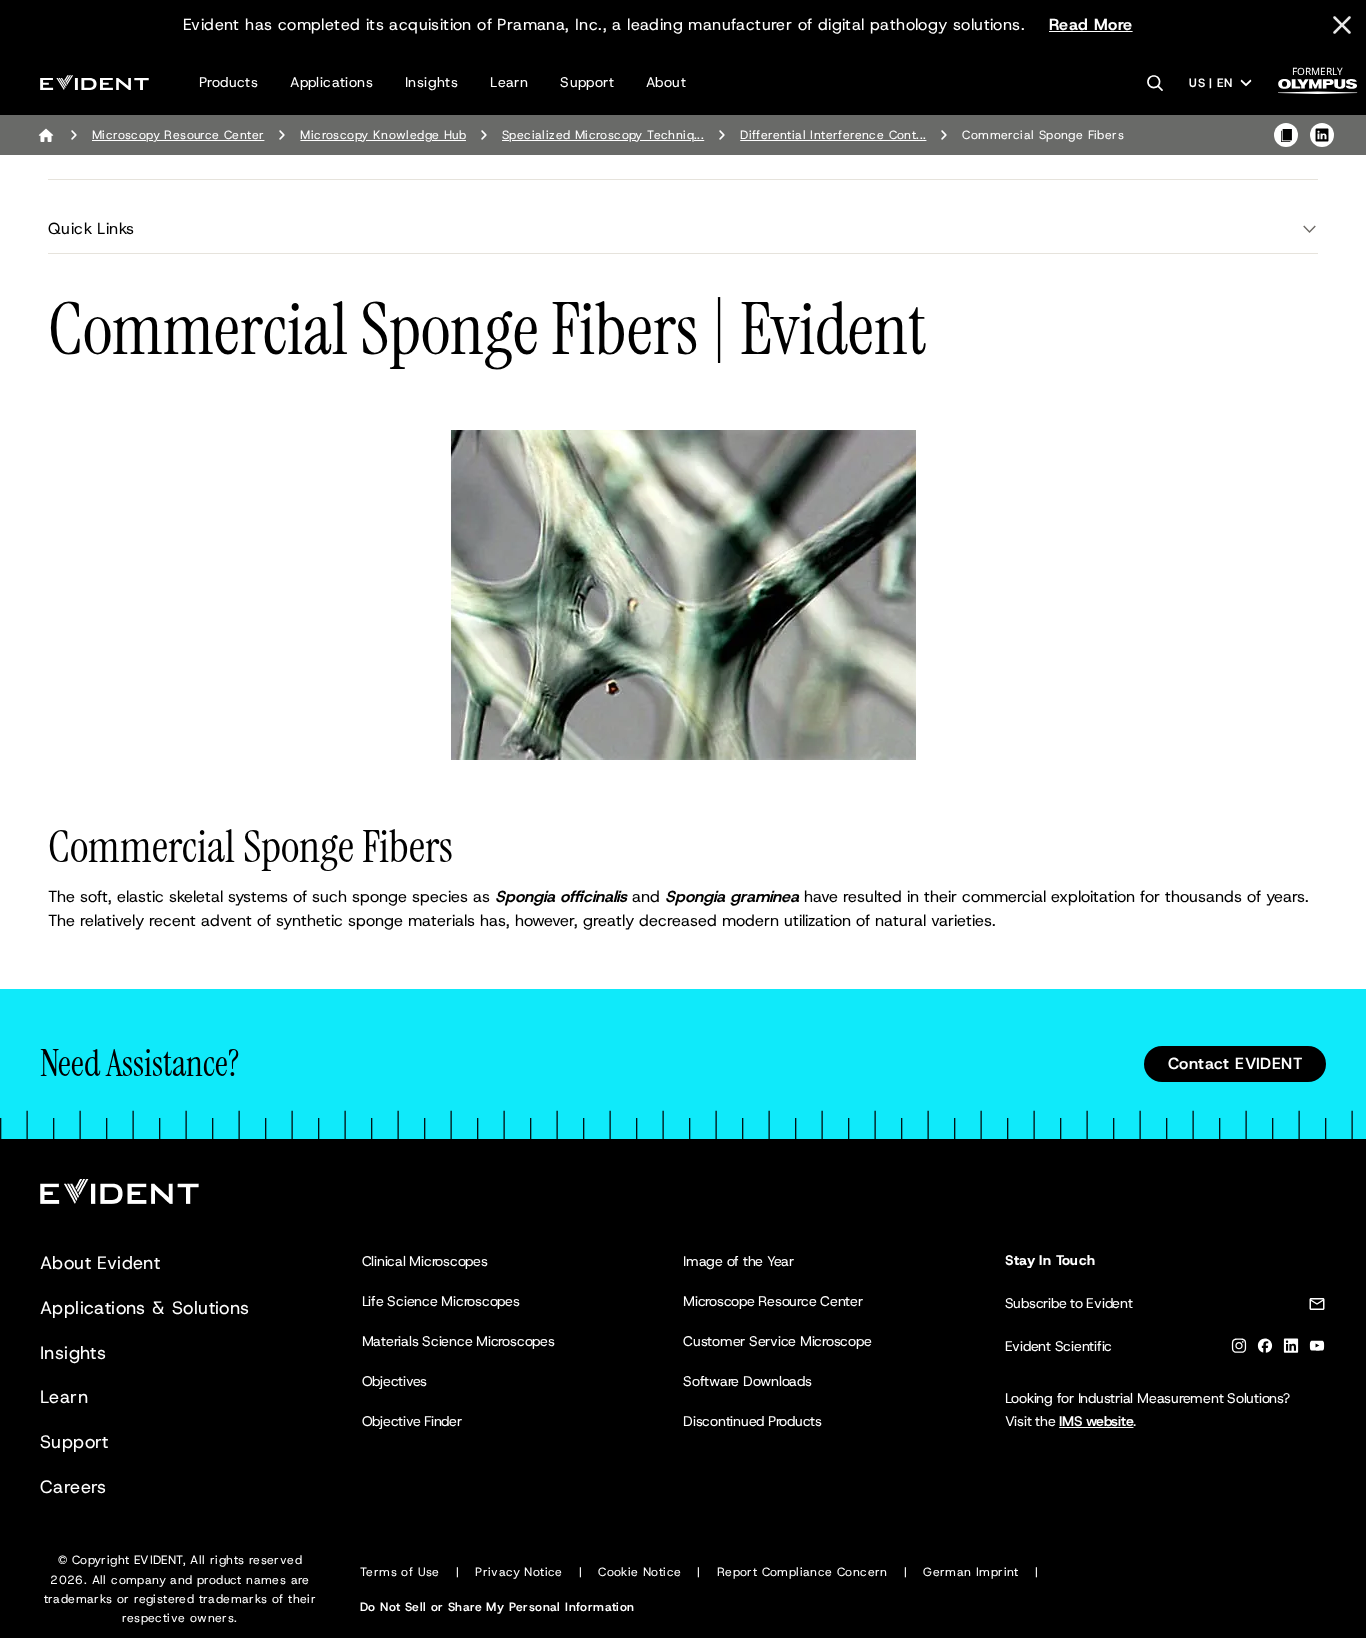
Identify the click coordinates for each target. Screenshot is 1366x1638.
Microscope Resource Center (773, 1301)
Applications (331, 82)
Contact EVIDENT (1235, 1063)
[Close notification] (1342, 25)
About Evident (100, 1263)
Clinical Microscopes (425, 1261)
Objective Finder (412, 1421)
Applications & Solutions (145, 1308)
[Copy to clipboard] (1286, 135)
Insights (431, 82)
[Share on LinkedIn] (1322, 135)
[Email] (1317, 1307)
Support (587, 82)
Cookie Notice (639, 1572)
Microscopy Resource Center (178, 135)
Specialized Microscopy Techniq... (603, 135)
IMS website (1096, 1421)
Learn (509, 82)
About (666, 82)
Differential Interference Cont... (833, 135)
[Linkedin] (1291, 1349)
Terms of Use (400, 1572)
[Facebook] (1265, 1349)
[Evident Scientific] (94, 82)
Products (228, 82)
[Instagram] (1239, 1349)
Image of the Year (738, 1261)
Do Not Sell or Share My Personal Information (497, 1607)
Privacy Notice (519, 1572)
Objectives (395, 1381)
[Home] (46, 135)
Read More (1091, 24)
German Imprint (971, 1572)
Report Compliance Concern (802, 1572)
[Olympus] (1318, 86)
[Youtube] (1317, 1349)
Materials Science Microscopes (458, 1341)
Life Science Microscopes (441, 1301)
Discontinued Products (752, 1421)
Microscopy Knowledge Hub (383, 135)
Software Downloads (747, 1381)
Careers (73, 1487)
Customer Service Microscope (777, 1341)
